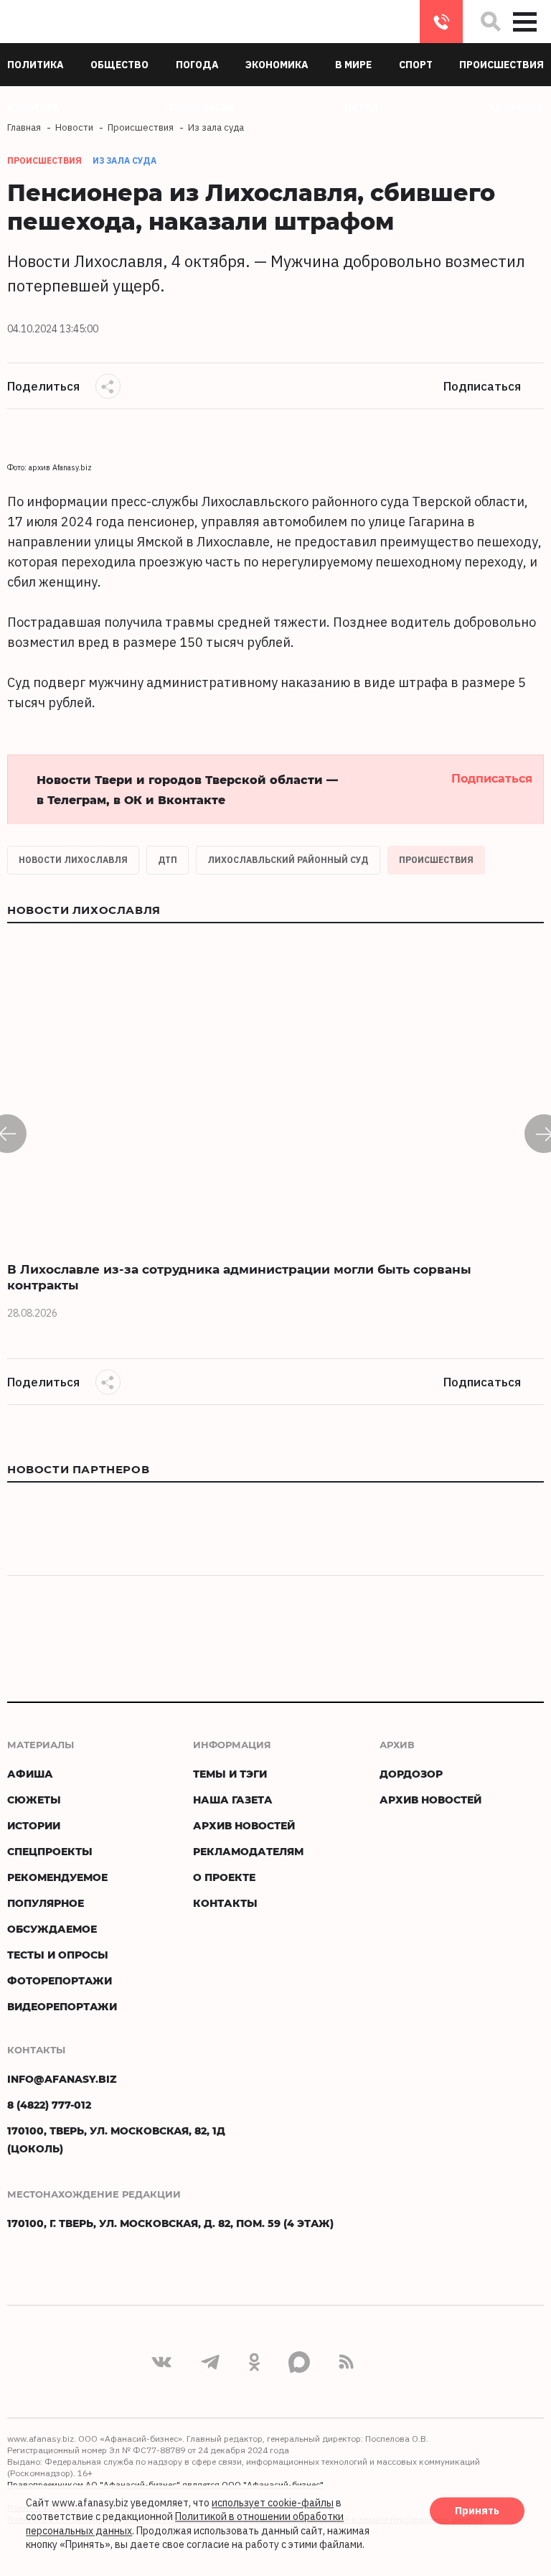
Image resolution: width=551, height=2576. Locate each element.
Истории (34, 1825)
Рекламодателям (248, 1851)
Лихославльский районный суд (288, 860)
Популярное (46, 1903)
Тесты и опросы (58, 1955)
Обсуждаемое (52, 1929)
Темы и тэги (230, 1774)
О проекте (224, 1877)
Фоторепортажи (60, 1980)
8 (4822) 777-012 (441, 22)
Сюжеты (34, 1800)
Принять (477, 2511)
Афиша (30, 1774)
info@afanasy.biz (62, 2079)
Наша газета (233, 1800)
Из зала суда (124, 160)
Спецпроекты (50, 1851)
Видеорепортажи (62, 2006)
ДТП (168, 860)
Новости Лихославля (73, 860)
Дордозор (411, 1774)
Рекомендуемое (57, 1877)
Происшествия (436, 860)
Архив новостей (244, 1825)
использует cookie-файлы (273, 2503)
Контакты (225, 1903)
